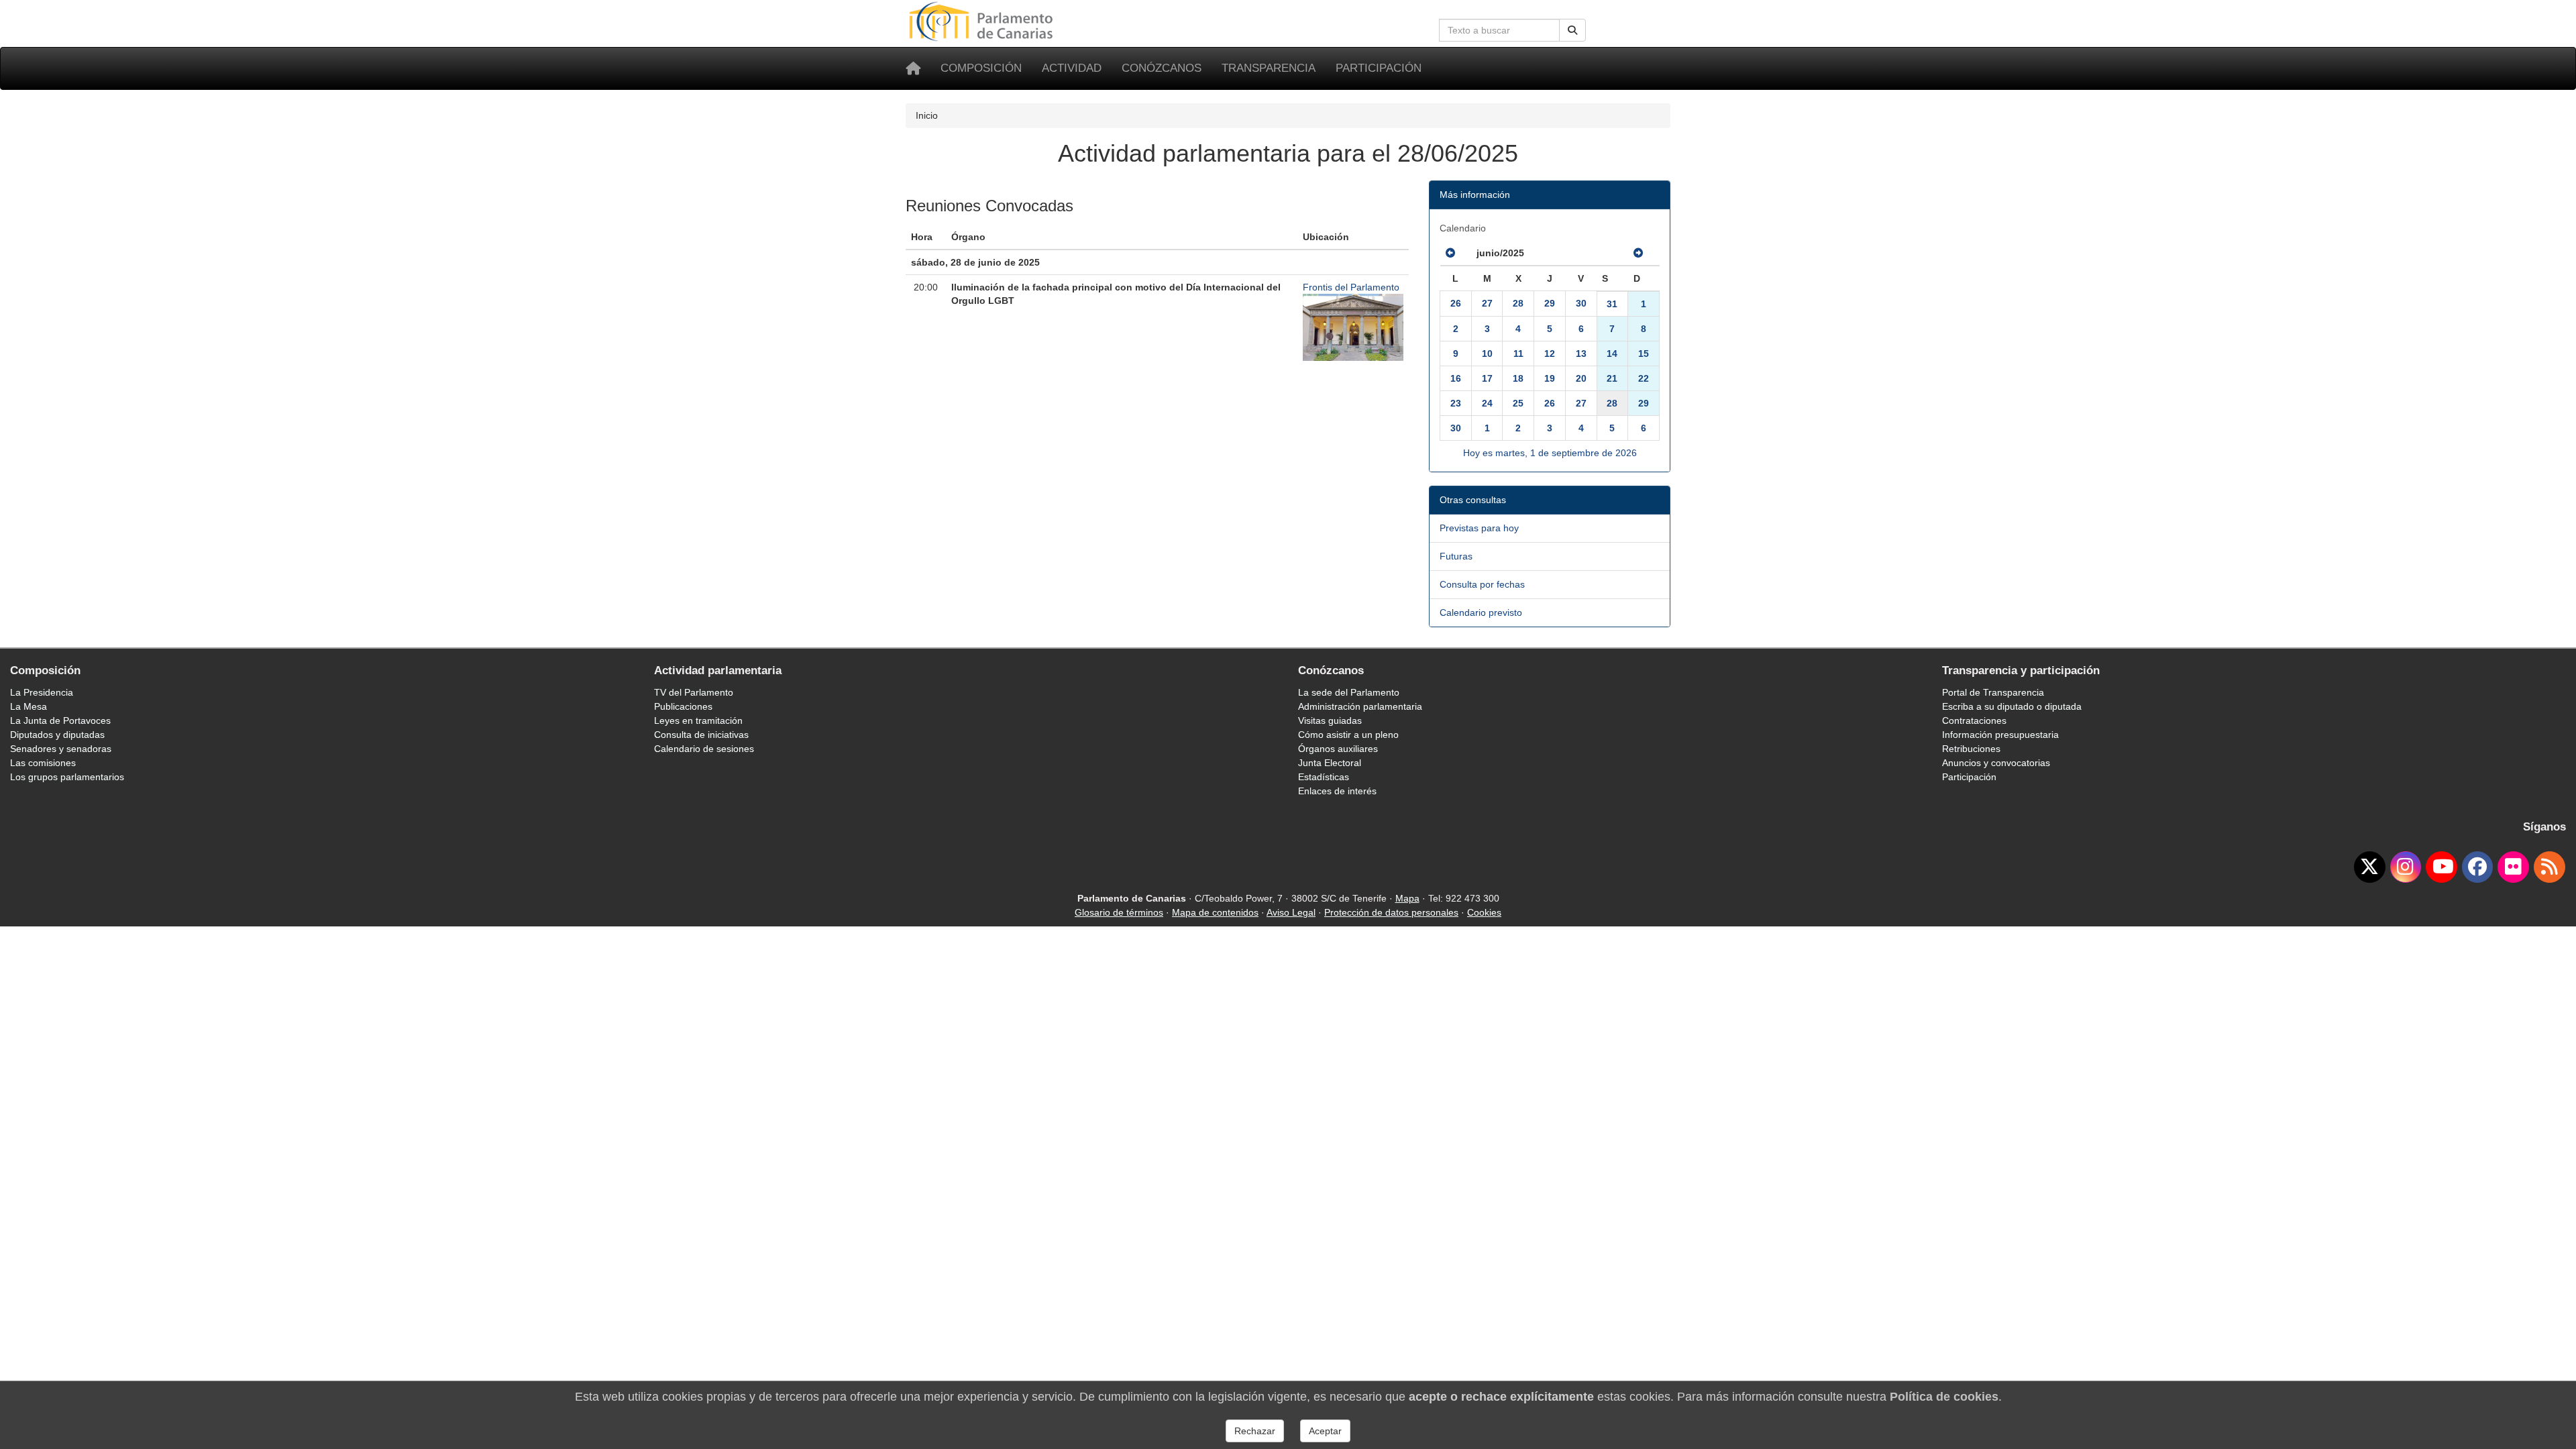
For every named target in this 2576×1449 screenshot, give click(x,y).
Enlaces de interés (1337, 791)
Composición (981, 68)
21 (1612, 378)
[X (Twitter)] (2370, 867)
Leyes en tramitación (698, 720)
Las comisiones (43, 763)
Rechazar (1255, 1431)
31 (1612, 304)
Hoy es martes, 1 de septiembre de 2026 (1550, 453)
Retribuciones (1971, 749)
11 (1518, 354)
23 (1456, 403)
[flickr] (2513, 867)
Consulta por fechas (1482, 584)
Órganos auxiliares (1338, 749)
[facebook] (2478, 867)
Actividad (1072, 68)
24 (1487, 403)
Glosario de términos (1119, 912)
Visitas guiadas (1330, 720)
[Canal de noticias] (2550, 867)
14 (1612, 354)
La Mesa (29, 706)
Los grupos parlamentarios (67, 777)
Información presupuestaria (2000, 735)
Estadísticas (1324, 777)
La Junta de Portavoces (60, 720)
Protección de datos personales (1391, 912)
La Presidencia (42, 692)
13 (1581, 354)
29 (1550, 303)
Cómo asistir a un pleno (1348, 735)
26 (1456, 303)
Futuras (1456, 556)
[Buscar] (1572, 30)
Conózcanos (1162, 68)
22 (1644, 378)
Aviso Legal (1291, 912)
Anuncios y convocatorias (1996, 763)
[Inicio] (913, 68)
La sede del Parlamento (1349, 692)
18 (1518, 378)
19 (1550, 378)
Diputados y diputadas (57, 735)
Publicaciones (683, 706)
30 (1581, 303)
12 (1550, 354)
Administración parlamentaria (1360, 706)
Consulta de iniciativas (701, 735)
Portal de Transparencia (1993, 692)
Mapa (1407, 898)
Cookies (1484, 912)
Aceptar (1325, 1431)
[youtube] (2441, 867)
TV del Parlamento (694, 692)
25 (1518, 403)
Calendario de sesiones (704, 749)
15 (1644, 354)
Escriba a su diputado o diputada (2012, 706)
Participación (1379, 68)
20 (1581, 378)
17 (1487, 378)
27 (1487, 303)
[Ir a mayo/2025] (1450, 253)
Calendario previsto (1481, 612)
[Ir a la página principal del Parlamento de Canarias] (983, 21)
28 (1518, 303)
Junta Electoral (1330, 763)
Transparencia (1269, 68)
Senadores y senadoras (61, 749)
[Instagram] (2406, 867)
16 (1456, 378)
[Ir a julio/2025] (1638, 253)
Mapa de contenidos (1215, 912)
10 (1487, 354)
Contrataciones (1974, 720)
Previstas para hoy (1479, 528)
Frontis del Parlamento (1351, 287)
